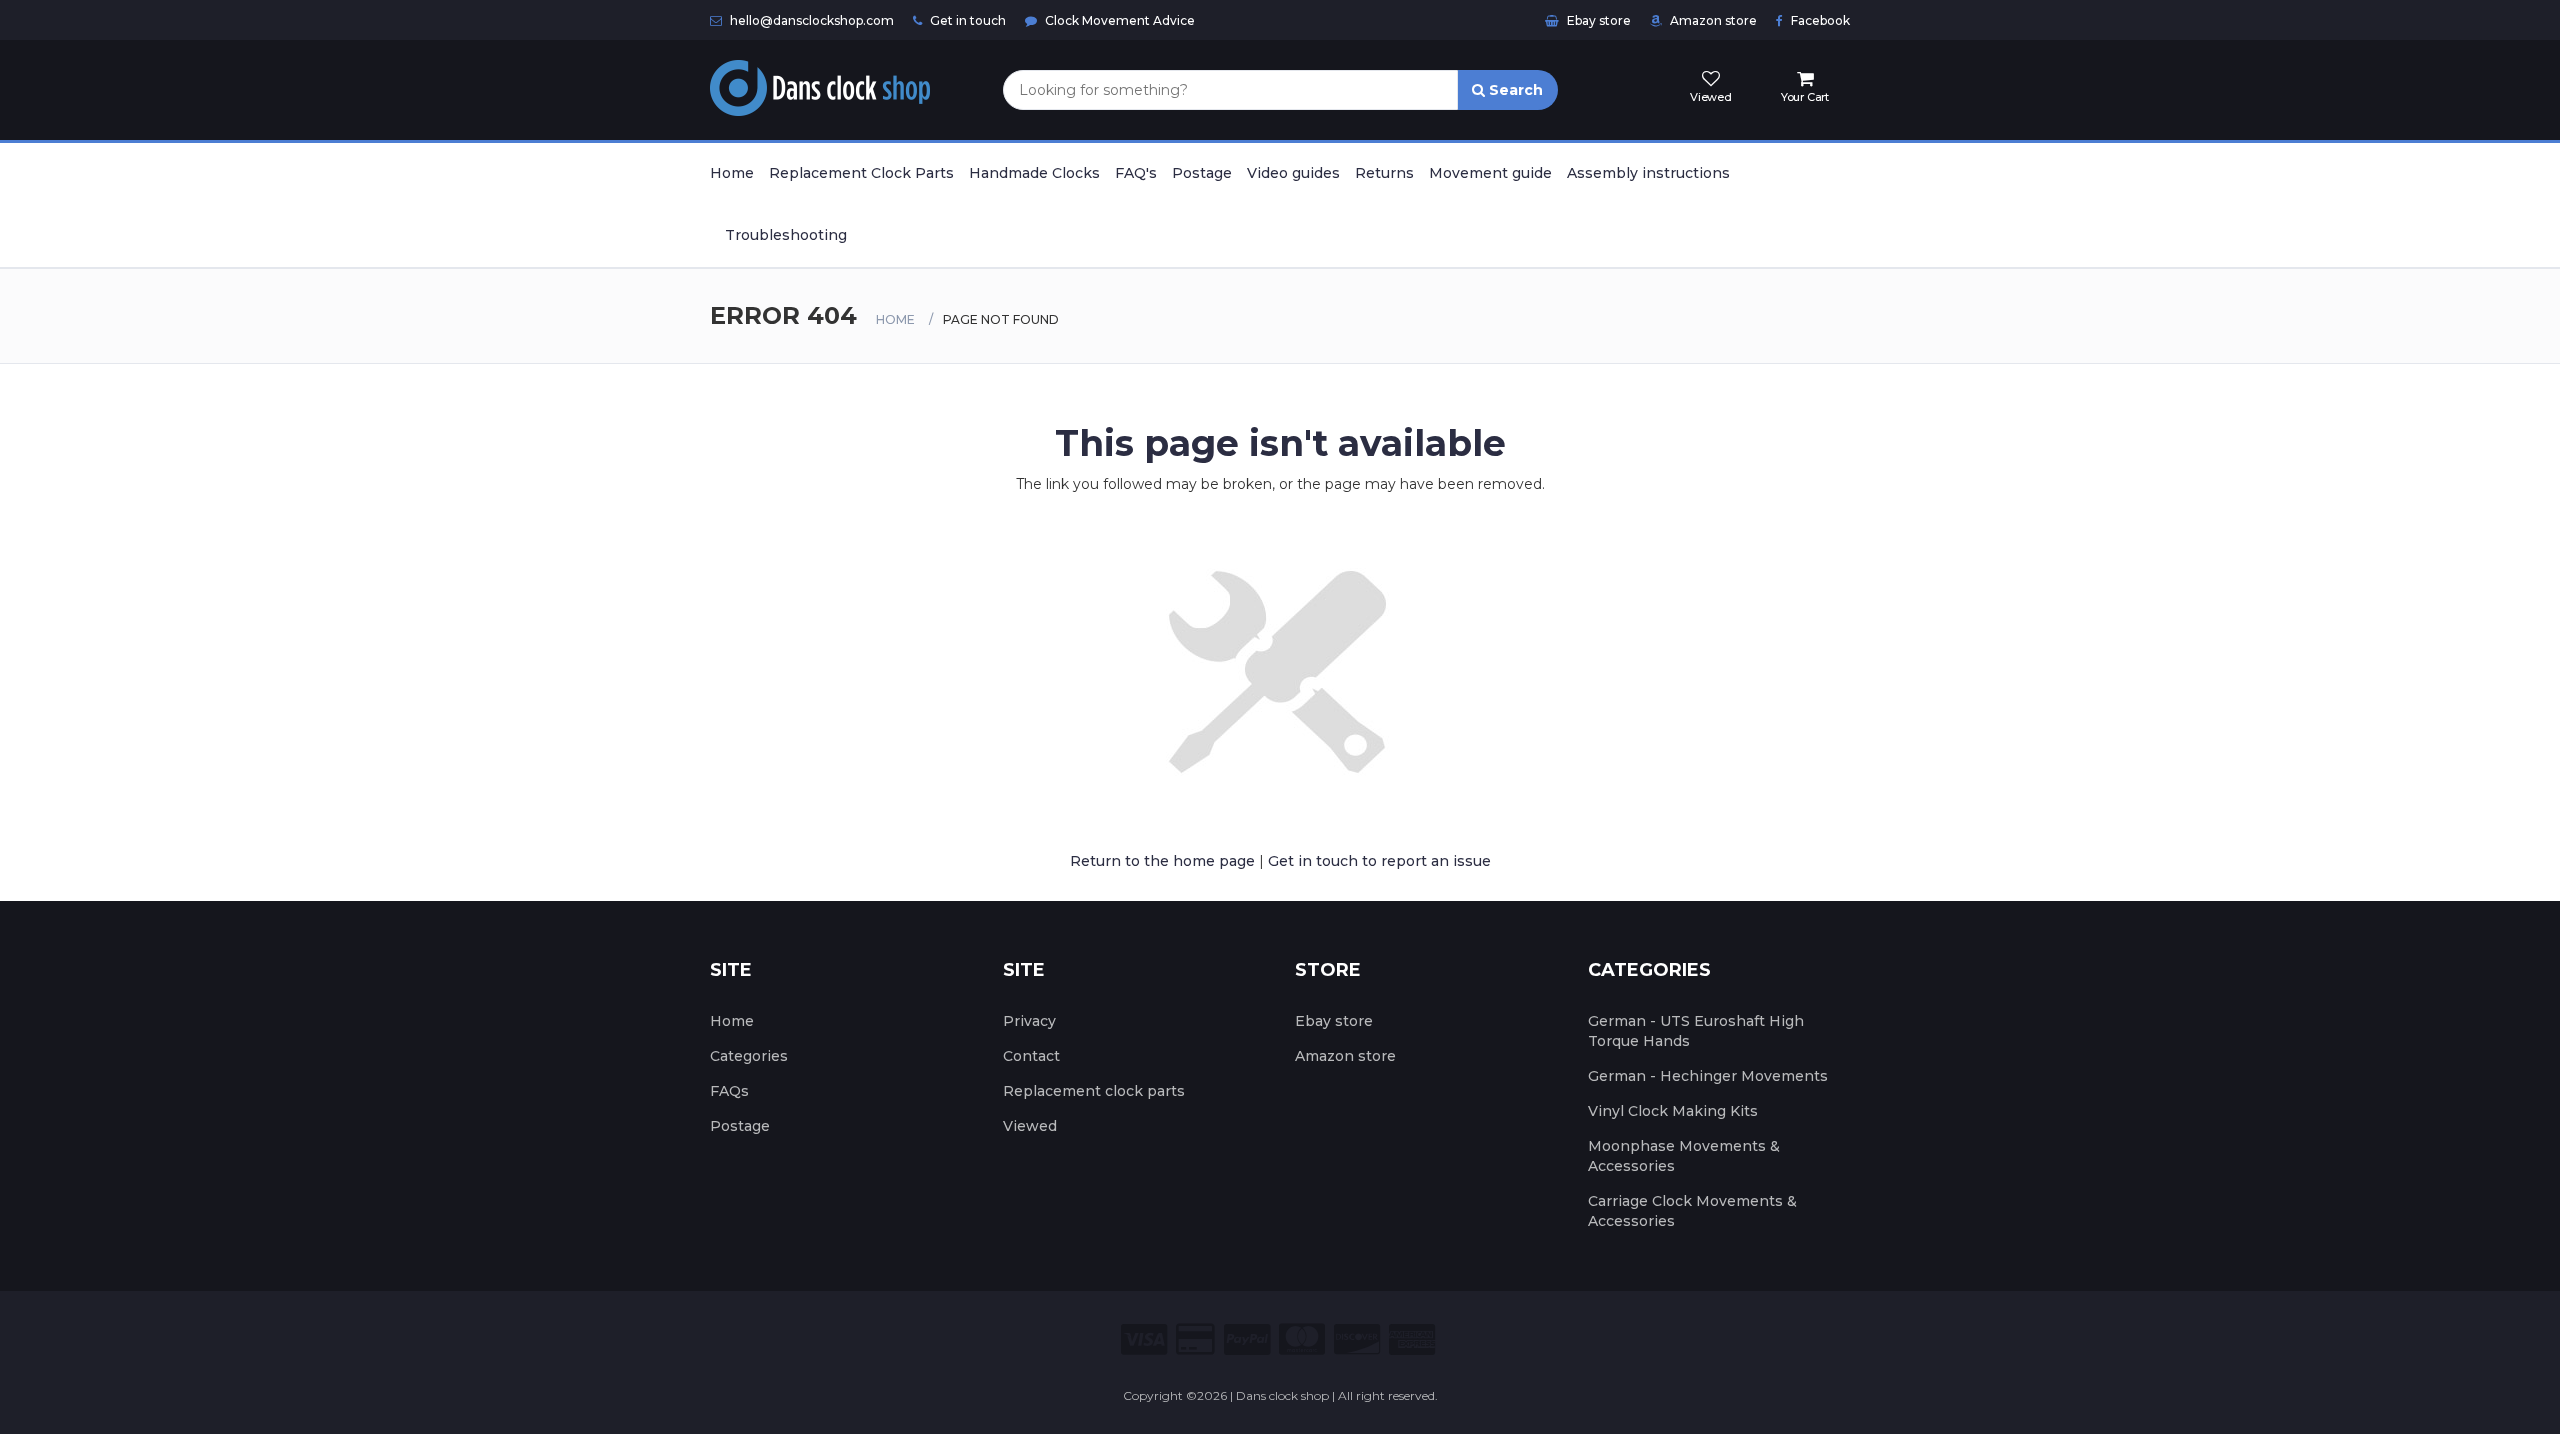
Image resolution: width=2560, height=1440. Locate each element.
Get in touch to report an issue (1379, 861)
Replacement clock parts (1094, 1091)
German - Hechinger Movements (1708, 1076)
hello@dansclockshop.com (810, 20)
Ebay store (1597, 20)
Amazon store (1712, 20)
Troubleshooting (786, 235)
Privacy (1029, 1021)
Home (732, 173)
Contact (1031, 1056)
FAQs (729, 1091)
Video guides (1293, 173)
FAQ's (1136, 173)
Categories (749, 1056)
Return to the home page (1162, 861)
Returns (1384, 173)
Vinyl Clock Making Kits (1673, 1111)
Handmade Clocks (1034, 173)
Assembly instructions (1648, 173)
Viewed (1030, 1126)
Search (1514, 90)
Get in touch (966, 20)
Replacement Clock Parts (861, 173)
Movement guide (1490, 173)
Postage (1202, 173)
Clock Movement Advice (1118, 20)
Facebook (1819, 20)
